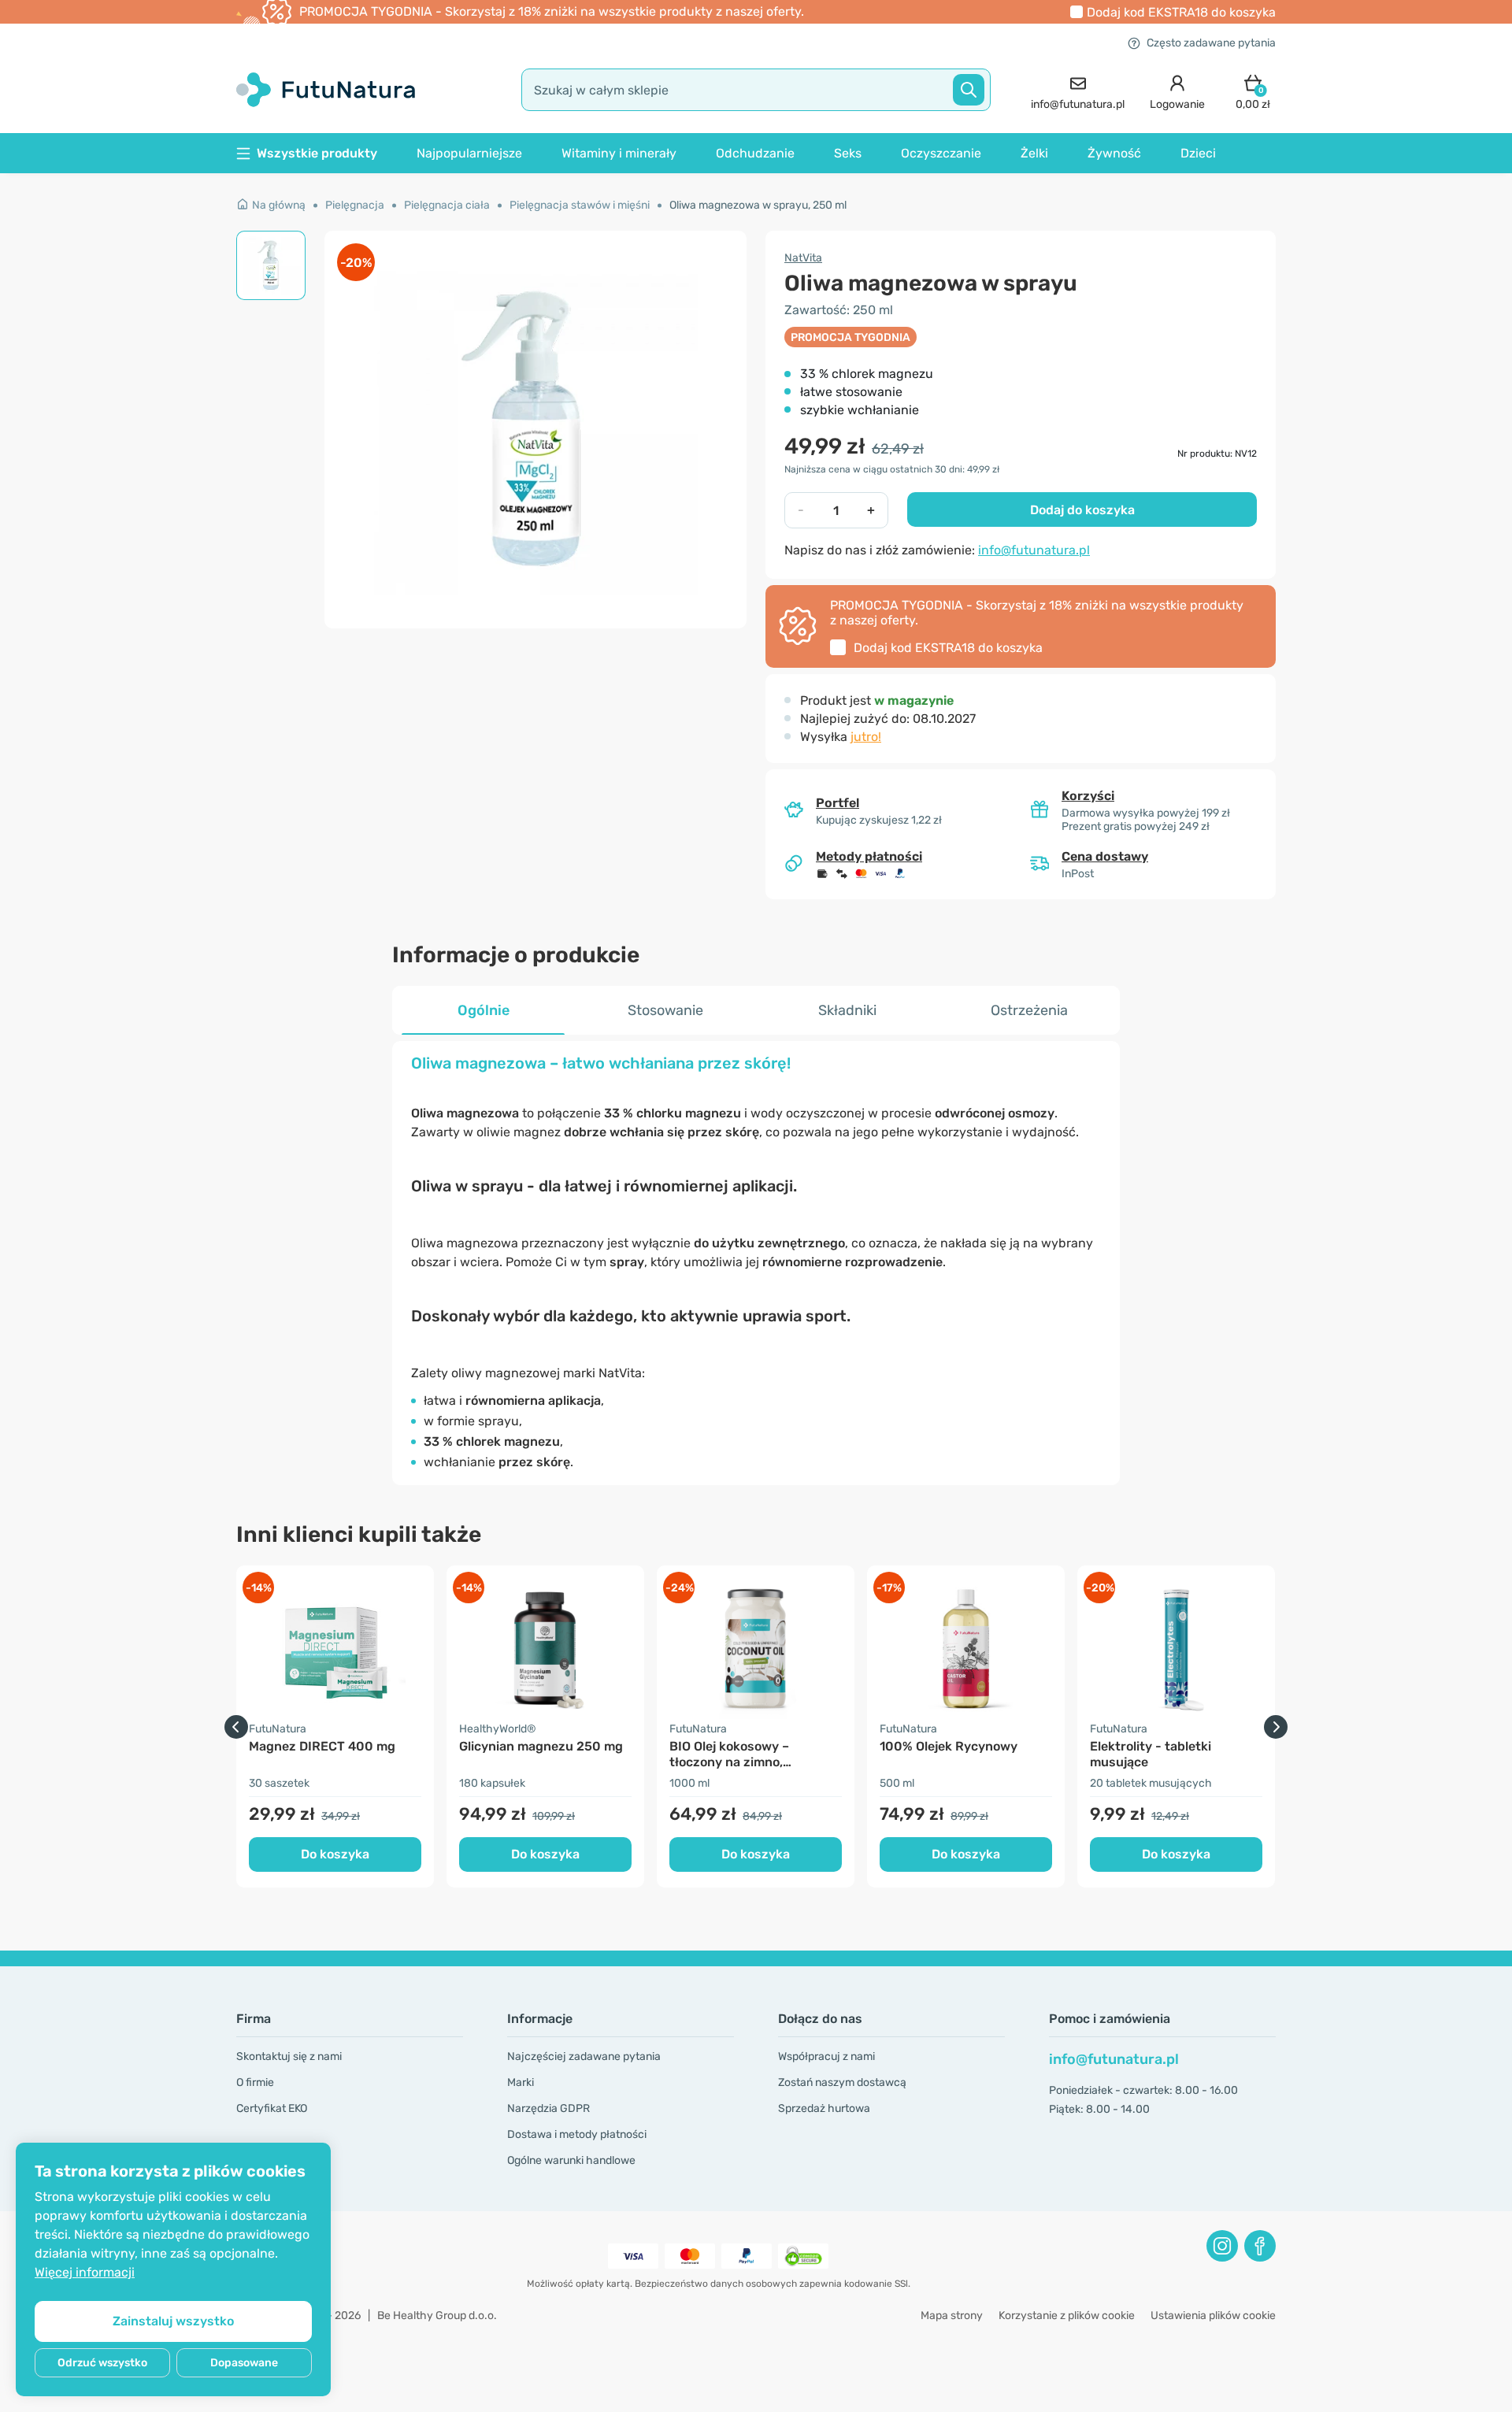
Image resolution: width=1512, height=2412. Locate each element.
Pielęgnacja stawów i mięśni (580, 205)
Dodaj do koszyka (1082, 510)
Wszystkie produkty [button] (317, 153)
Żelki (1034, 153)
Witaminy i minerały (619, 153)
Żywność (1114, 153)
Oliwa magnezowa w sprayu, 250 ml (758, 205)
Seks (848, 153)
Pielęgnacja (355, 205)
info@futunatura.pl (1034, 550)
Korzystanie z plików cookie (1067, 2316)
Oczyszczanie (941, 153)
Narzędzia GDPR (548, 2108)
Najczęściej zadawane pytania (584, 2056)
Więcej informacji (85, 2272)
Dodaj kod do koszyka (1181, 12)
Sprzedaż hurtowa (824, 2108)
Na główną (279, 205)
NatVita (803, 258)
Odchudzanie (755, 153)
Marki (521, 2082)
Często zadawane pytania (1211, 43)
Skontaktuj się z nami (289, 2056)
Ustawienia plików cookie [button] (1213, 2316)
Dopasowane (244, 2363)
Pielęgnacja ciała (447, 205)
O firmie (255, 2082)
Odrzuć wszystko (102, 2363)
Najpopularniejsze (469, 153)
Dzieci (1198, 153)
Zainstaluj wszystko (173, 2321)
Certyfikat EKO (272, 2108)
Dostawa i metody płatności (577, 2134)
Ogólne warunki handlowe (571, 2160)
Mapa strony (952, 2316)
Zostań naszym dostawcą (842, 2082)
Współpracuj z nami (826, 2056)
